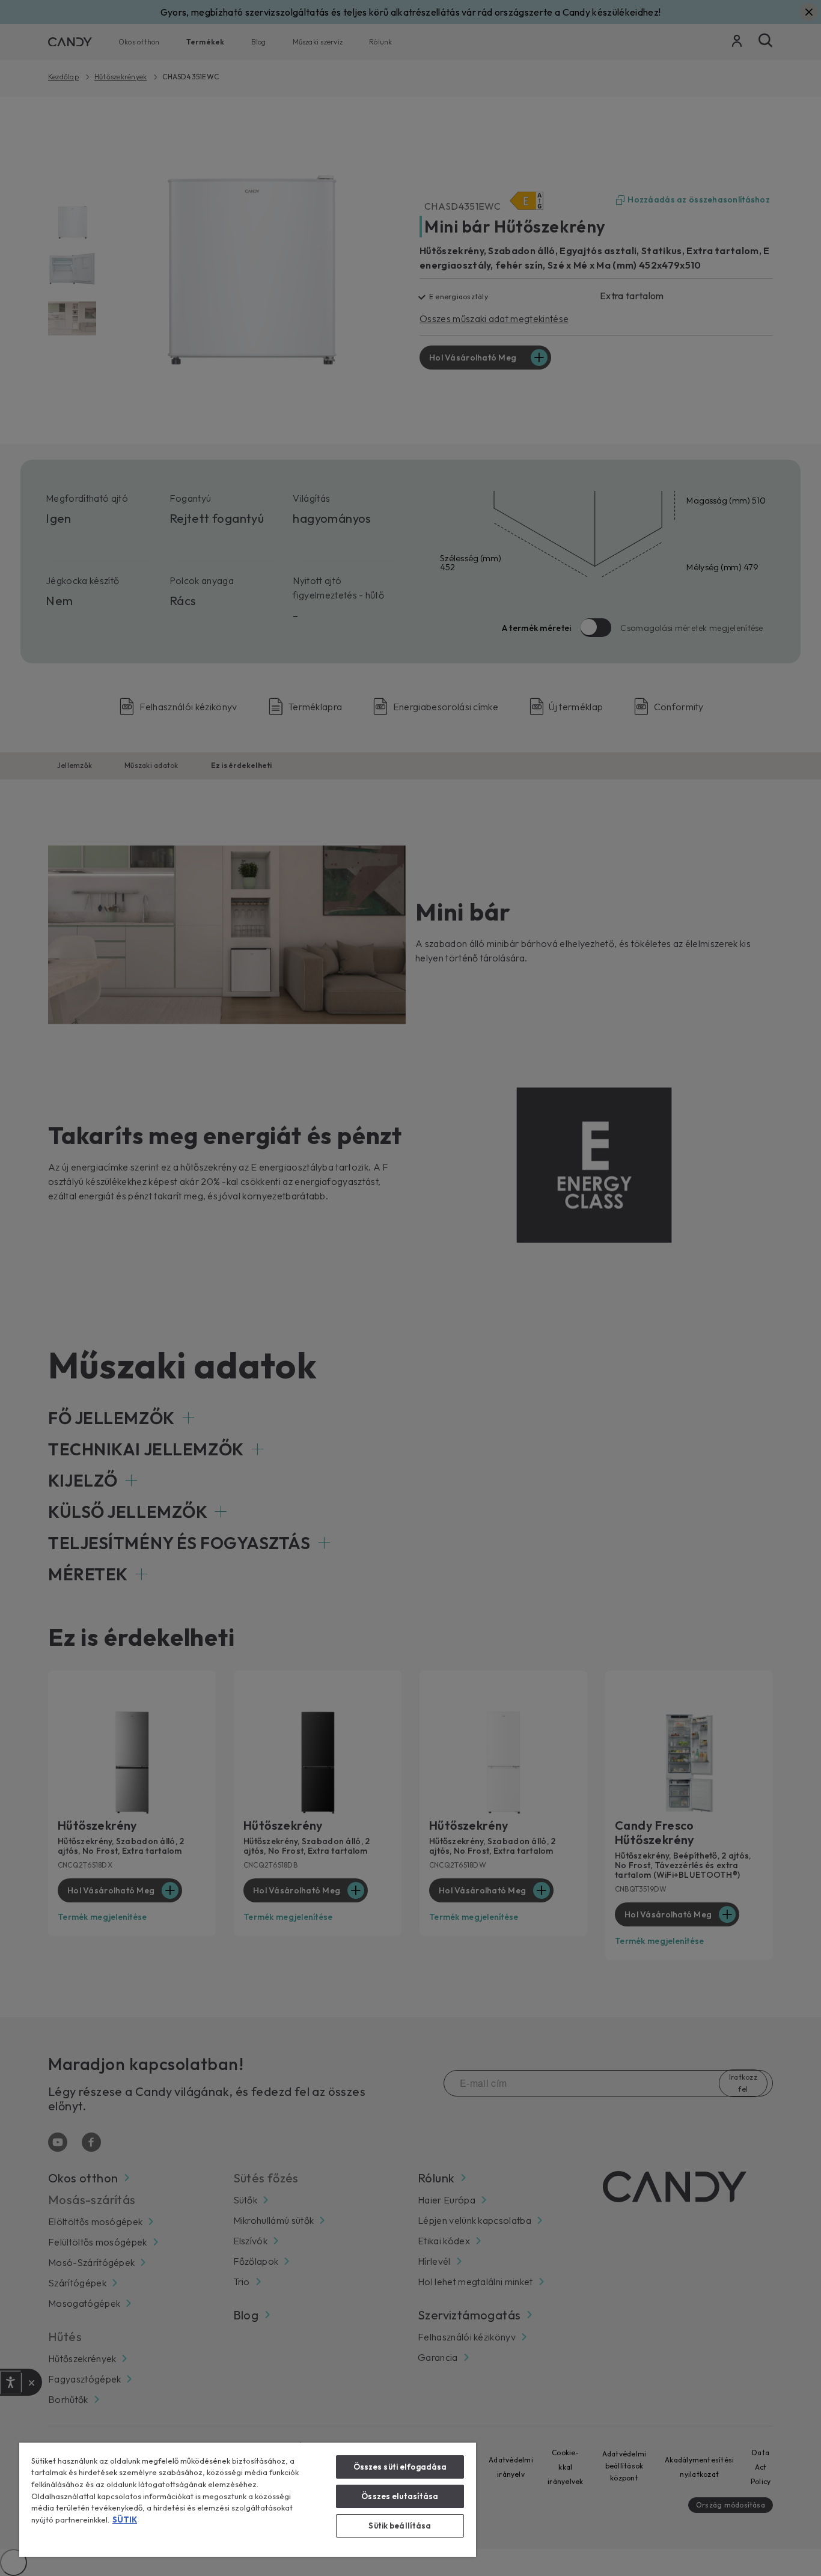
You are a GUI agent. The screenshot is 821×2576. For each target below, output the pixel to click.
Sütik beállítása (400, 2526)
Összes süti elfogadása (400, 2467)
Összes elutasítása (400, 2496)
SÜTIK (125, 2520)
